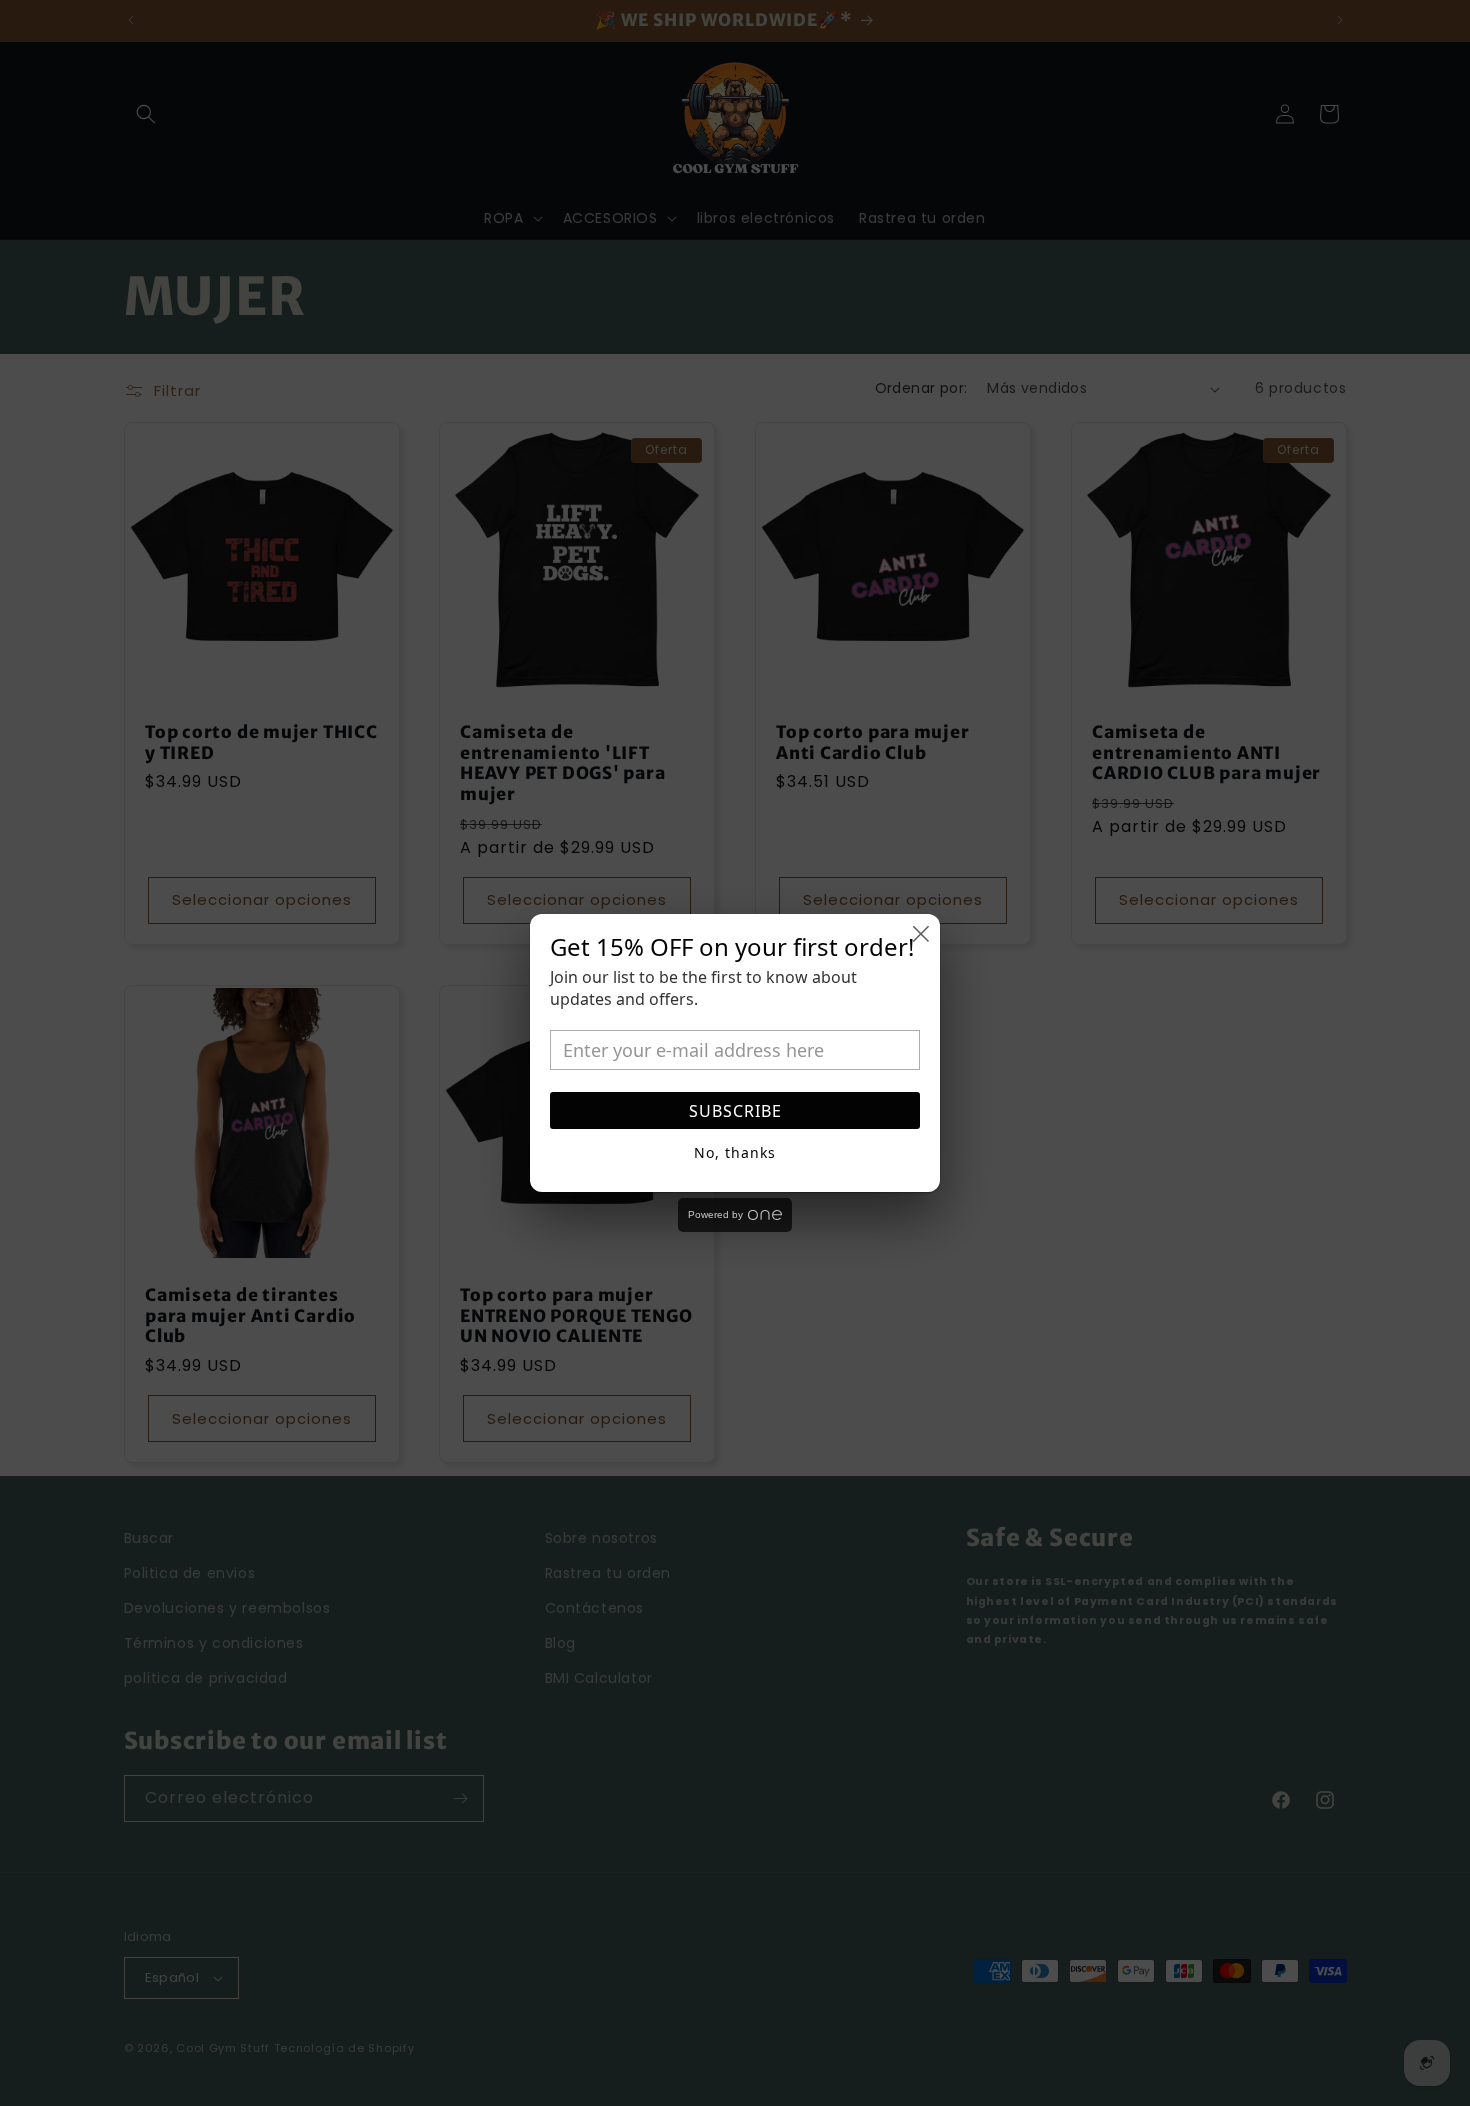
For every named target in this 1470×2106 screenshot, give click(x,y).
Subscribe (735, 1111)
